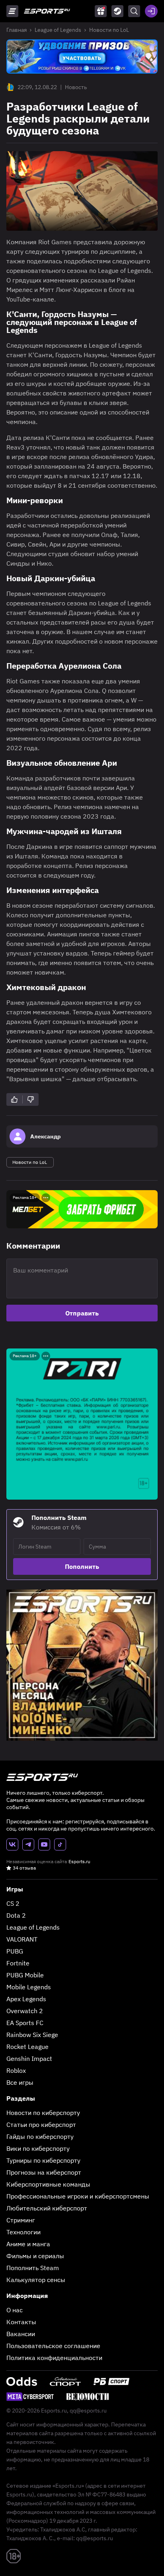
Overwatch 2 (25, 2011)
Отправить (82, 1313)
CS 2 (13, 1903)
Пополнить (82, 1566)
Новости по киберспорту (43, 2113)
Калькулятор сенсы (36, 2280)
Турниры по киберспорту (43, 2160)
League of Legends (58, 30)
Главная (17, 30)
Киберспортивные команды (48, 2184)
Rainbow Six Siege (32, 2035)
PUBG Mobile (25, 1975)
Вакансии (21, 2334)
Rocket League (27, 2047)
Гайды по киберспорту (40, 2136)
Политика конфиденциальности (54, 2358)
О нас (15, 2310)
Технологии (23, 2232)
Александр (46, 1136)
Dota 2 (16, 1915)
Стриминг (21, 2220)
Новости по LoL (109, 30)
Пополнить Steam (33, 2268)
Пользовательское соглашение (53, 2346)
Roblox (16, 2070)
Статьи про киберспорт (41, 2125)
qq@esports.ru (88, 2411)
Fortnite (18, 1963)
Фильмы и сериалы (35, 2256)
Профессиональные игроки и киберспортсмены (78, 2196)
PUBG (15, 1951)
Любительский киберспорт (47, 2208)
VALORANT (22, 1939)
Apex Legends (26, 1999)
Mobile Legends (29, 1987)
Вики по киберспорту (38, 2148)
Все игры (20, 2082)
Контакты (21, 2322)
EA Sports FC (25, 2023)
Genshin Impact (29, 2058)
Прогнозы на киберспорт (44, 2172)
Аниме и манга (28, 2244)
